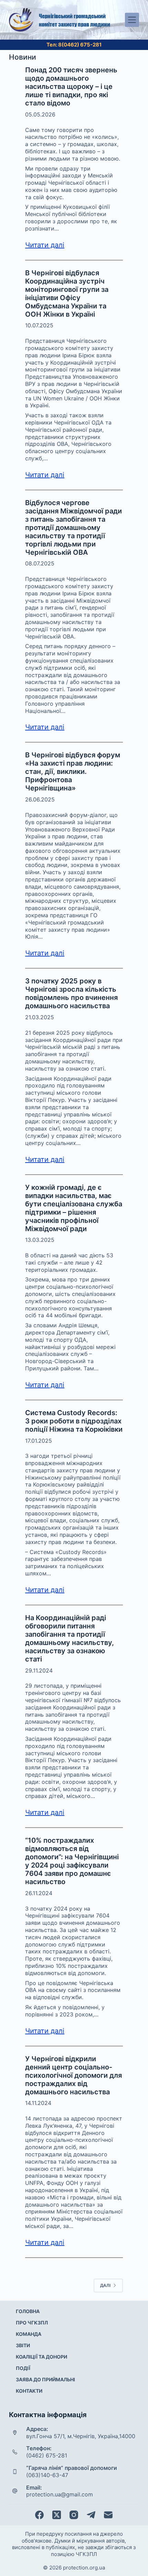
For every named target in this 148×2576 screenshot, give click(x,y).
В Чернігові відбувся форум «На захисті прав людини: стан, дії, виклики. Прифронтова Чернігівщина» (73, 771)
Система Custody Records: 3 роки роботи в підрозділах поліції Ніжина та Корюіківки (74, 1421)
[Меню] (132, 20)
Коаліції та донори (41, 2357)
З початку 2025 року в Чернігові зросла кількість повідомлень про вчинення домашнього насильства (71, 993)
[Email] (108, 2515)
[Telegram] (91, 2515)
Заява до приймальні (45, 2379)
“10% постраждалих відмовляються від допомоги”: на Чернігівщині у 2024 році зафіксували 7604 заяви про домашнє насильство (72, 1861)
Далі (105, 2285)
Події (23, 2368)
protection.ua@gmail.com (60, 2494)
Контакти (29, 2391)
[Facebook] (39, 2515)
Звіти (23, 2345)
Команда (29, 2334)
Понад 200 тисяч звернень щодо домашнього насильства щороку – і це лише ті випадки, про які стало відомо (71, 86)
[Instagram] (74, 2515)
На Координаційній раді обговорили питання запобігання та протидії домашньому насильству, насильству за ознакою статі (70, 1638)
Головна (28, 2311)
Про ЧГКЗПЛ (32, 2323)
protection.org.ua (84, 2568)
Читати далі (45, 245)
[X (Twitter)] (57, 2515)
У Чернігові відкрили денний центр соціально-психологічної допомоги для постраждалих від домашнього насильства (73, 2075)
